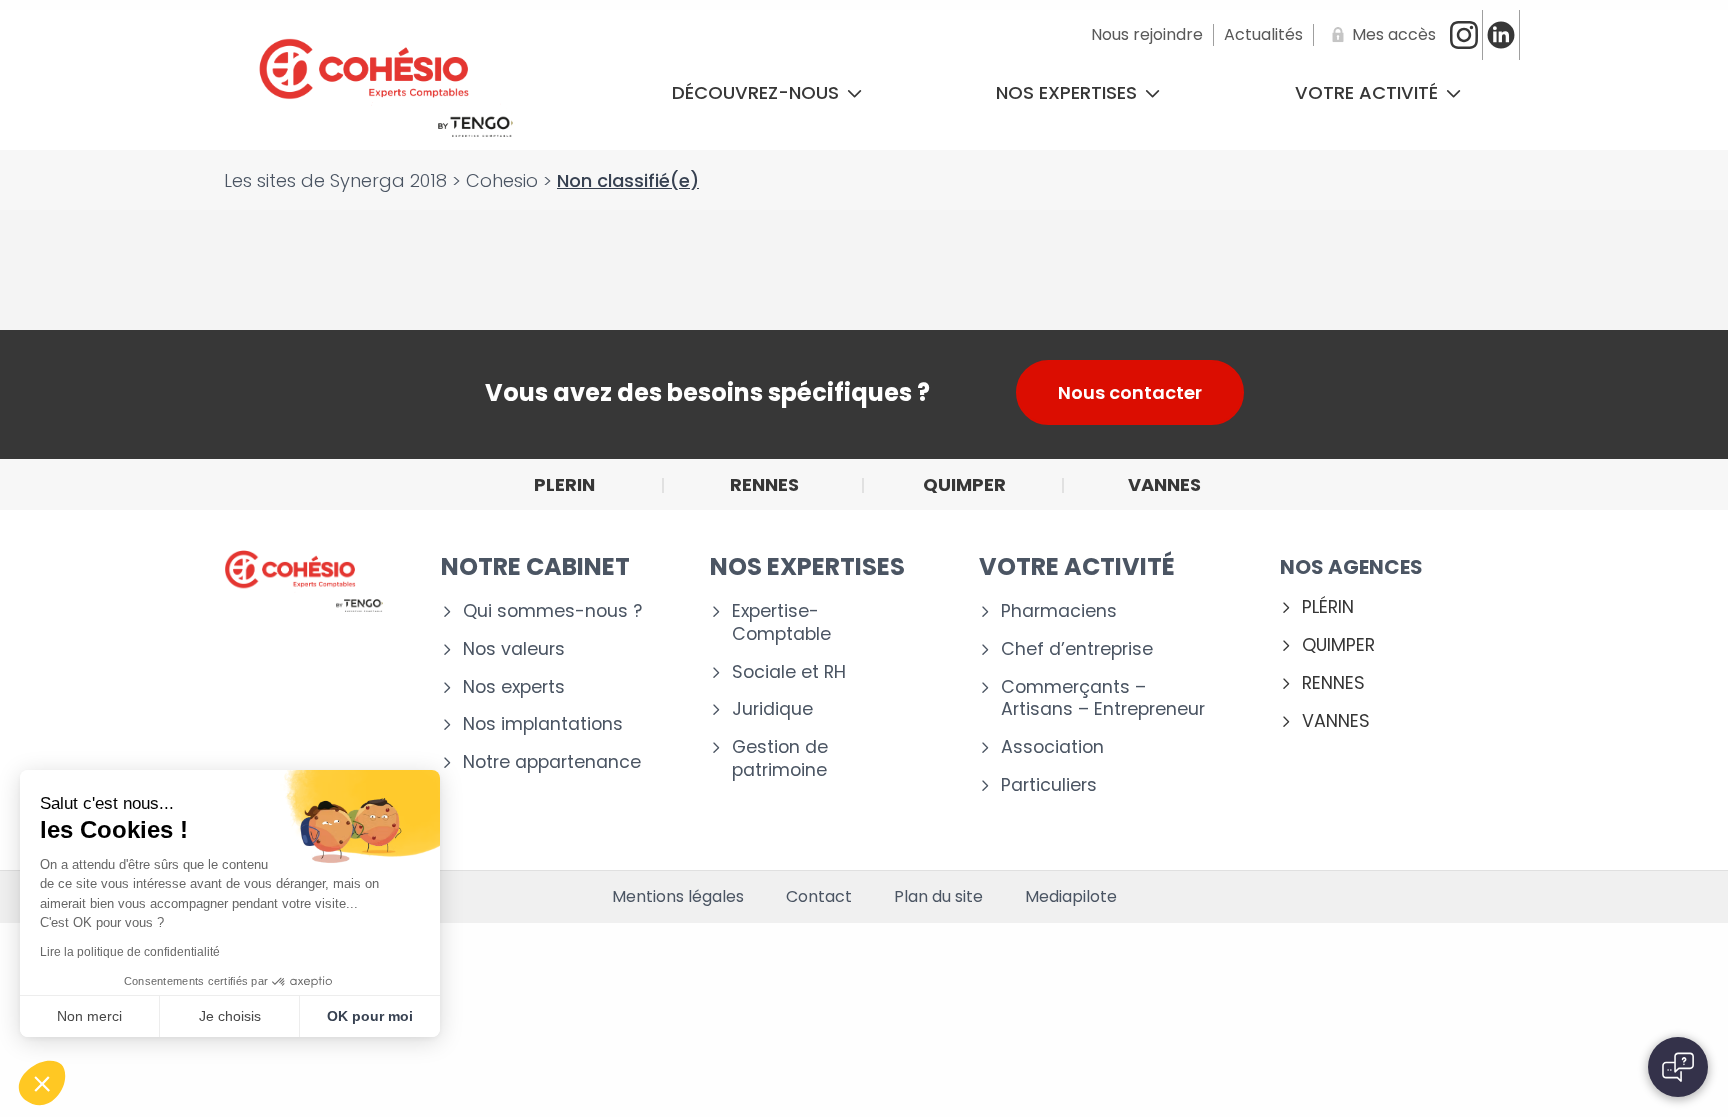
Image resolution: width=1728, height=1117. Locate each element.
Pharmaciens (1059, 611)
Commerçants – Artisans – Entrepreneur (1103, 699)
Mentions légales (678, 897)
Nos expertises (1069, 92)
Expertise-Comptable (781, 623)
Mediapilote (1071, 897)
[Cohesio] (386, 93)
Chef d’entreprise (1077, 649)
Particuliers (1049, 785)
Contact (819, 897)
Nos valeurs (514, 649)
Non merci (89, 1016)
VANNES (1336, 721)
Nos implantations (543, 724)
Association (1052, 747)
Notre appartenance (552, 762)
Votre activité (1369, 92)
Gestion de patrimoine (780, 759)
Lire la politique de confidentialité (130, 952)
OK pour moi (370, 1016)
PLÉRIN (1328, 607)
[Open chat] (1678, 1067)
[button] (42, 1083)
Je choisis (230, 1016)
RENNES (1333, 683)
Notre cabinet (535, 566)
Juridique (772, 709)
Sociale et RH (789, 672)
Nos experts (514, 687)
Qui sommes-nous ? (552, 611)
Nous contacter (1130, 392)
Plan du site (938, 897)
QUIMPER (1338, 645)
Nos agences (1351, 567)
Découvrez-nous (758, 92)
